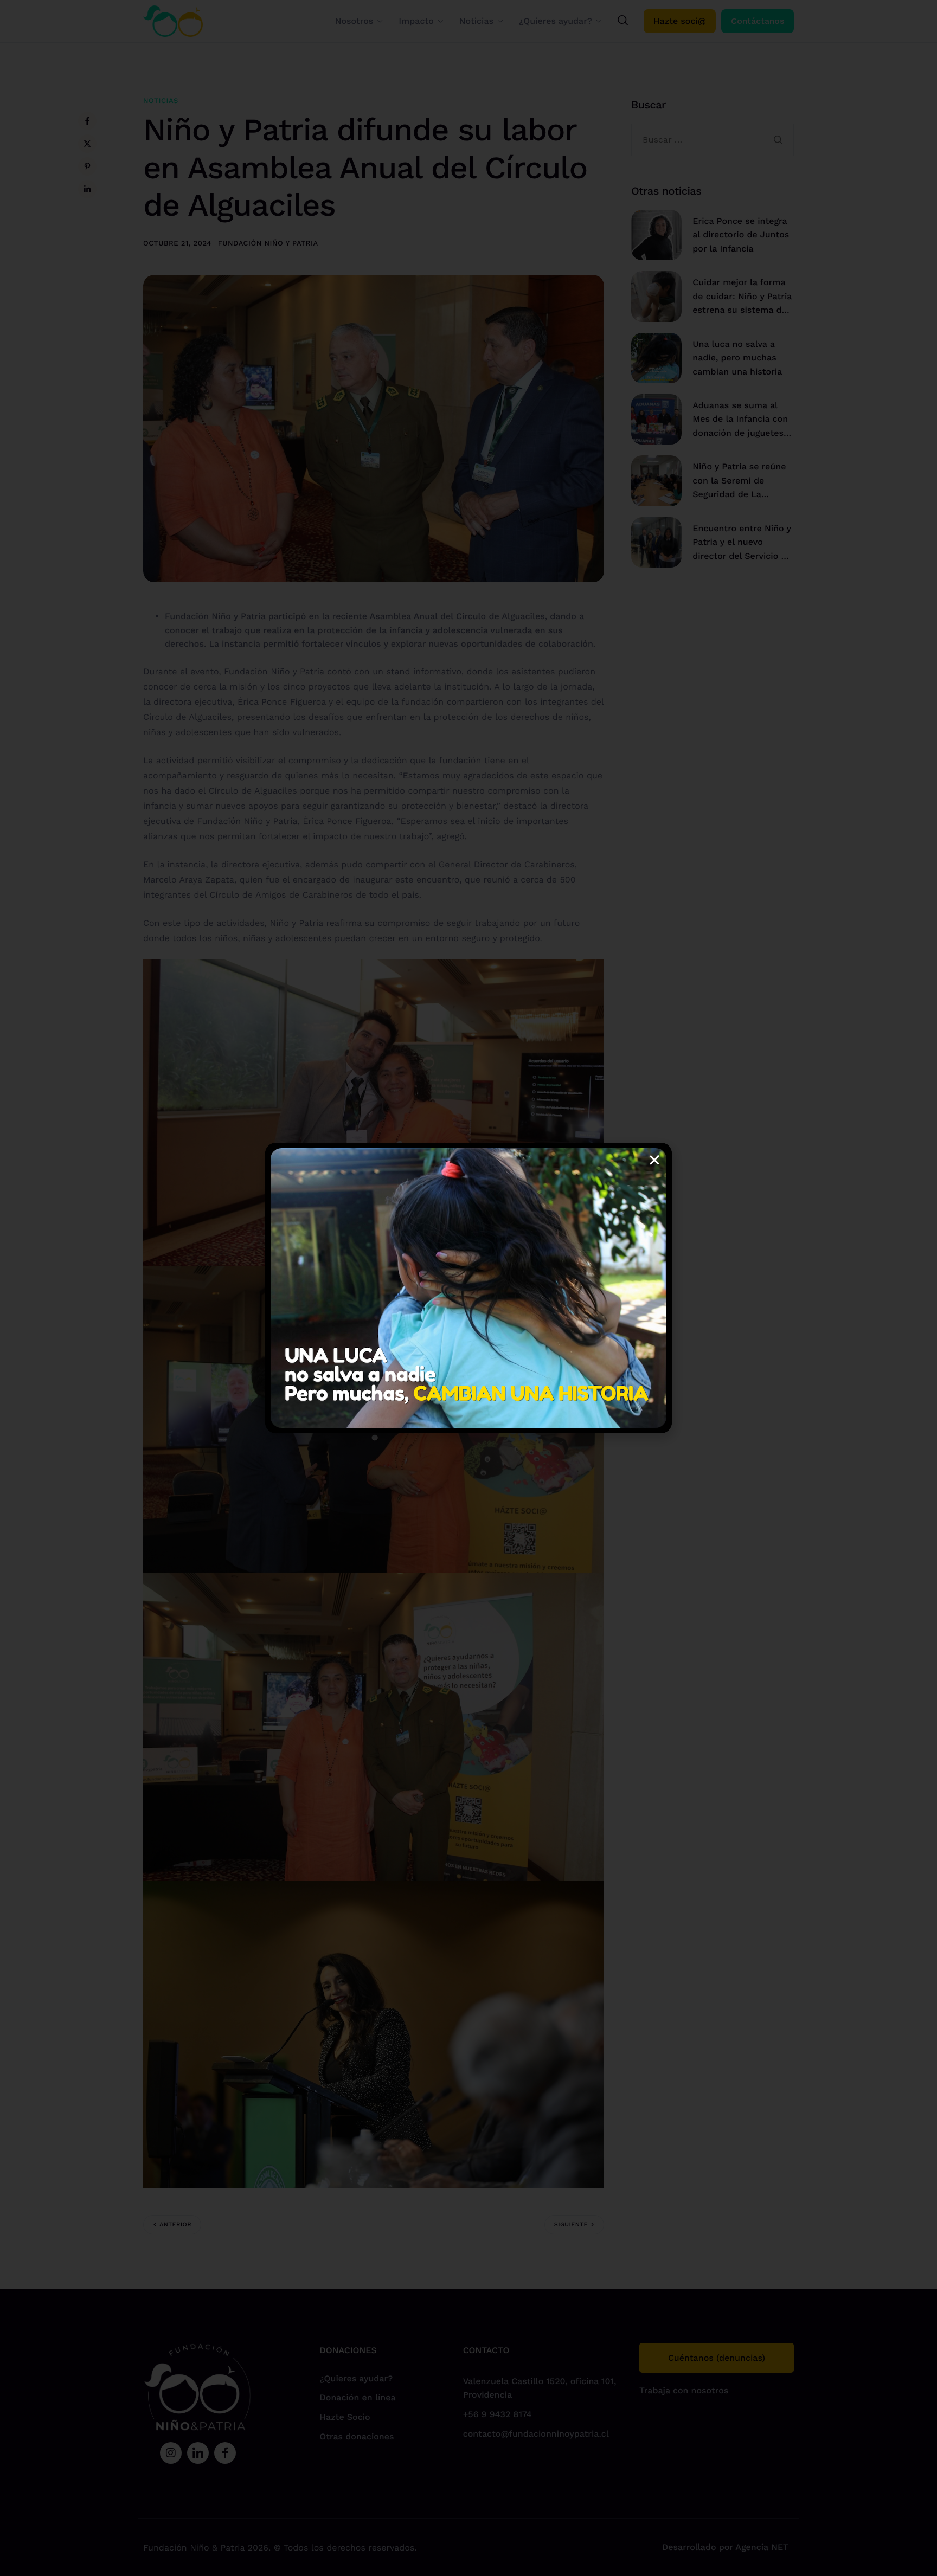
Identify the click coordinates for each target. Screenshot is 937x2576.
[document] (468, 1288)
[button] (654, 1160)
